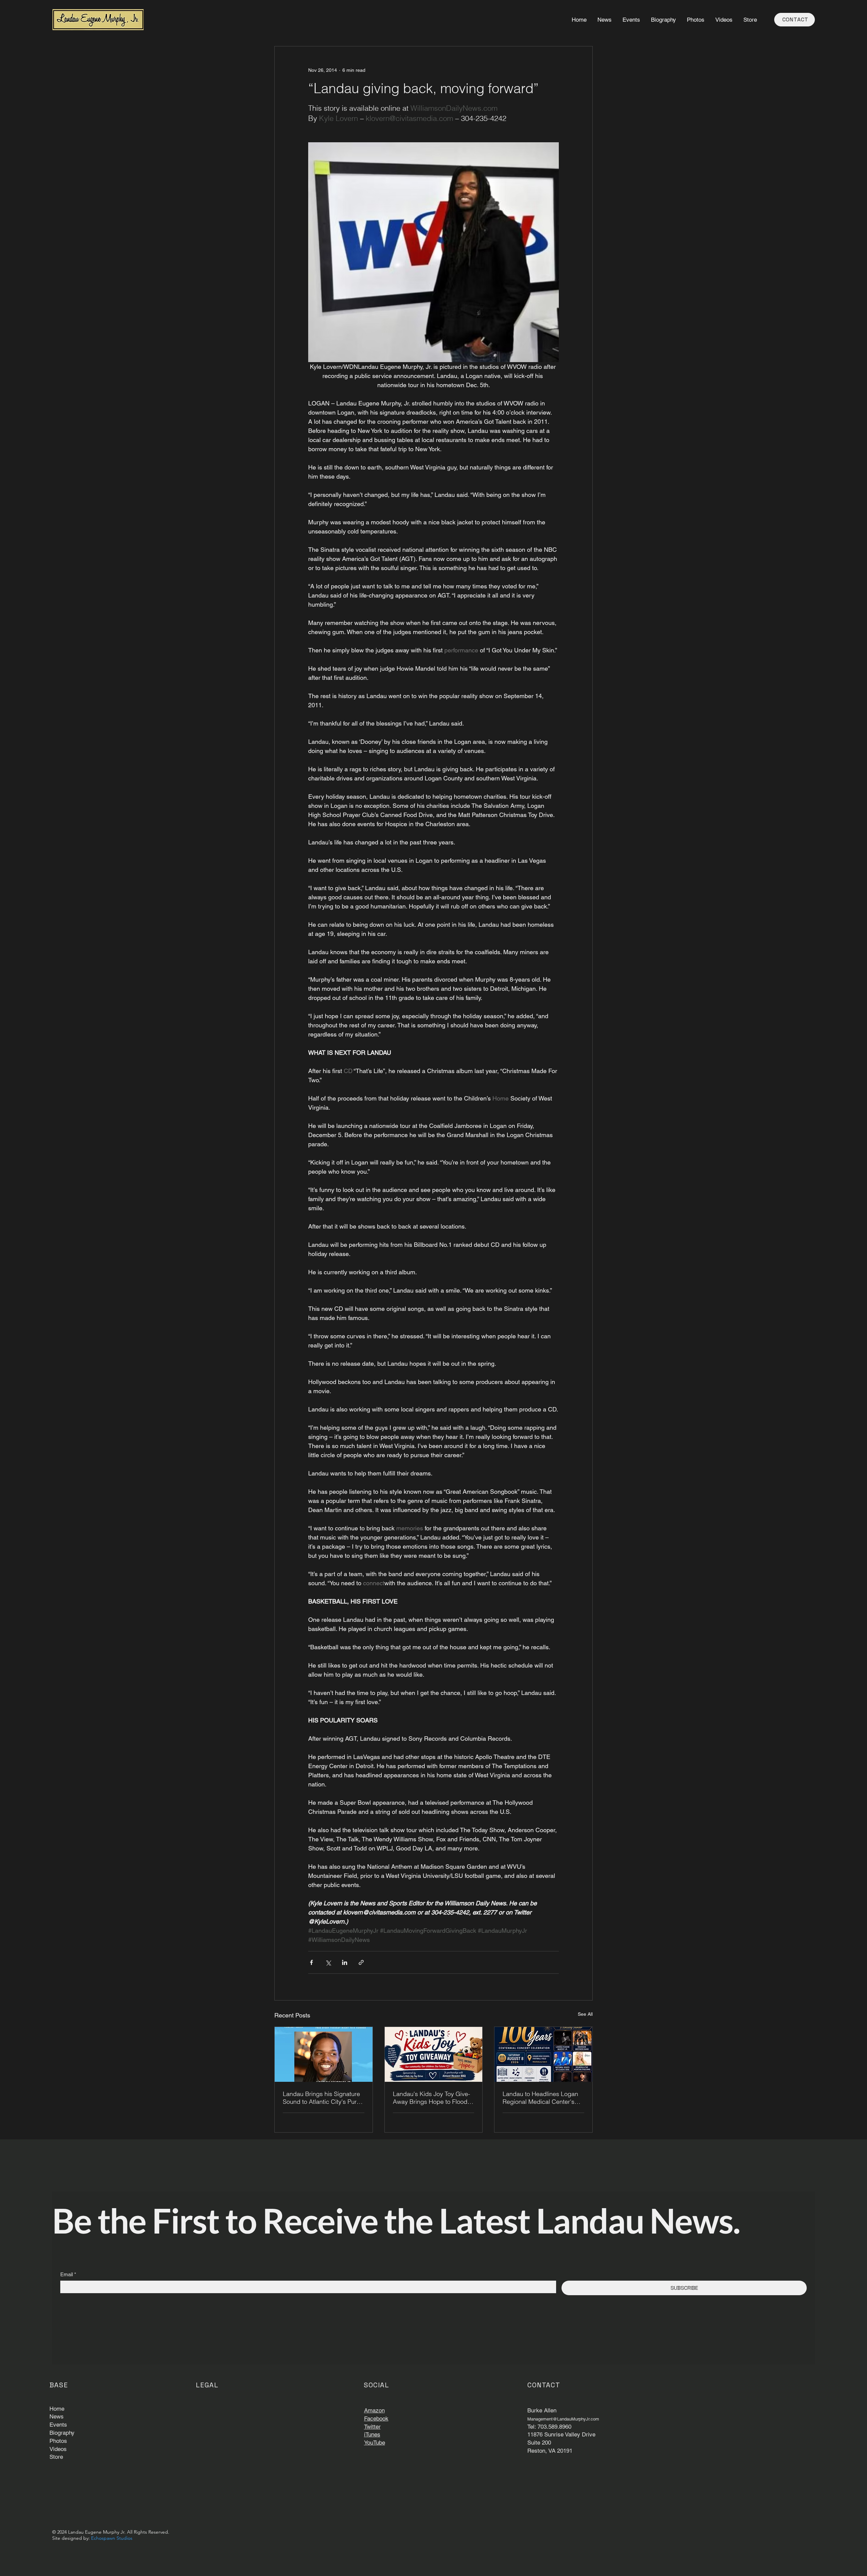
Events (58, 2425)
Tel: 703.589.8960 (549, 2427)
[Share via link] (361, 1962)
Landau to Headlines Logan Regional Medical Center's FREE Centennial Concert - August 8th (540, 2098)
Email (68, 2274)
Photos (58, 2441)
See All (585, 2014)
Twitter (372, 2427)
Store (56, 2457)
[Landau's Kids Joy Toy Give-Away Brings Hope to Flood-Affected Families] (434, 2054)
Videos (58, 2449)
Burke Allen (542, 2410)
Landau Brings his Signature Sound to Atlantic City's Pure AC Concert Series (321, 2098)
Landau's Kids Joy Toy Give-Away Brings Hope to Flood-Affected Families (431, 2098)
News (57, 2416)
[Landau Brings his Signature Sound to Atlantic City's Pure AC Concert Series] (324, 2054)
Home (57, 2409)
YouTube (375, 2443)
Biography (62, 2433)
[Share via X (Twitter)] (328, 1962)
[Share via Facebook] (311, 1962)
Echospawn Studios (112, 2538)
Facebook (376, 2418)
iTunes (372, 2434)
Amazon (374, 2410)
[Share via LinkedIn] (345, 1962)
